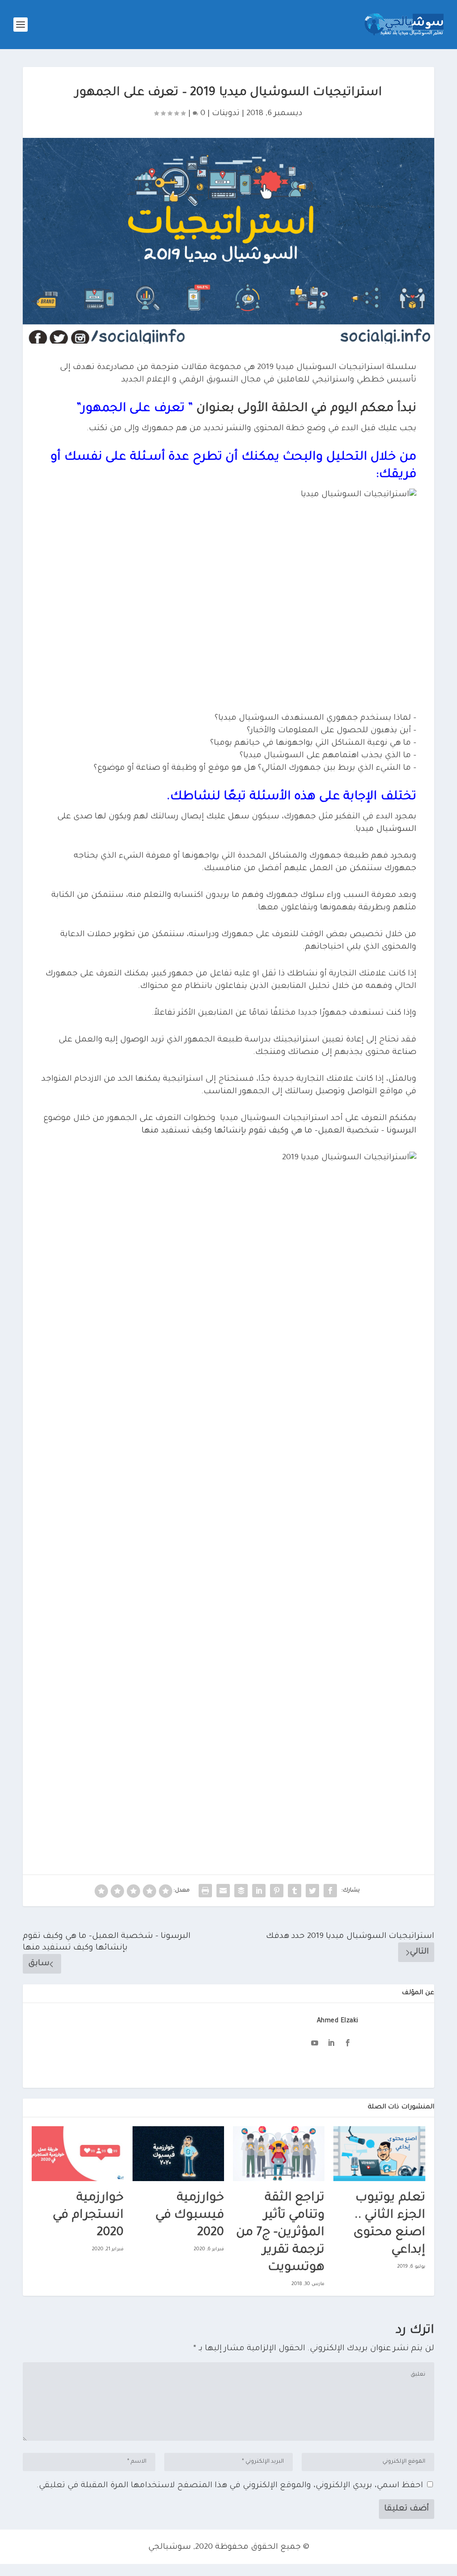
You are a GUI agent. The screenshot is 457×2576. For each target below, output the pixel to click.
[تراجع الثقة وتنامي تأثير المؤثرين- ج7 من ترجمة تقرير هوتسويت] (279, 2154)
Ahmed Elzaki (338, 2021)
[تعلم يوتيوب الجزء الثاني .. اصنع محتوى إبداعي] (379, 2154)
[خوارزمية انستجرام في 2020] (77, 2154)
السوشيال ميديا (386, 830)
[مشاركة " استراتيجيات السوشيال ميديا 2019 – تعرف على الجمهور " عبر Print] (205, 1891)
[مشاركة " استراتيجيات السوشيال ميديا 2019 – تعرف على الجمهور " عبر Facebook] (330, 1891)
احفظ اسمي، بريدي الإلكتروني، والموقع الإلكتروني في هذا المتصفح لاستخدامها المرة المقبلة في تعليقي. (230, 2486)
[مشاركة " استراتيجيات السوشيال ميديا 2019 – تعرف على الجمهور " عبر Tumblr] (295, 1891)
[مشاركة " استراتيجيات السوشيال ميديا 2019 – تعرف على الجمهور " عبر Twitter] (312, 1891)
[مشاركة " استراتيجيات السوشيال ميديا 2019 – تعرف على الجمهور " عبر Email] (223, 1891)
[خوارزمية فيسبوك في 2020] (178, 2154)
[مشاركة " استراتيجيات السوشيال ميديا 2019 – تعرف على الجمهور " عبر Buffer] (241, 1891)
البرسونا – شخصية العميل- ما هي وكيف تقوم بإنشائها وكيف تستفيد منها (279, 1131)
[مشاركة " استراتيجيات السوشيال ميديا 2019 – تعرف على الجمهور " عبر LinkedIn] (259, 1891)
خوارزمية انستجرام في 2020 (88, 2216)
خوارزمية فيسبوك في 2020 (190, 2216)
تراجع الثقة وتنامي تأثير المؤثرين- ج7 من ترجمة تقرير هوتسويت (280, 2233)
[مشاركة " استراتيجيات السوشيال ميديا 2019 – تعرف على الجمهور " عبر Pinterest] (277, 1891)
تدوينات (226, 114)
